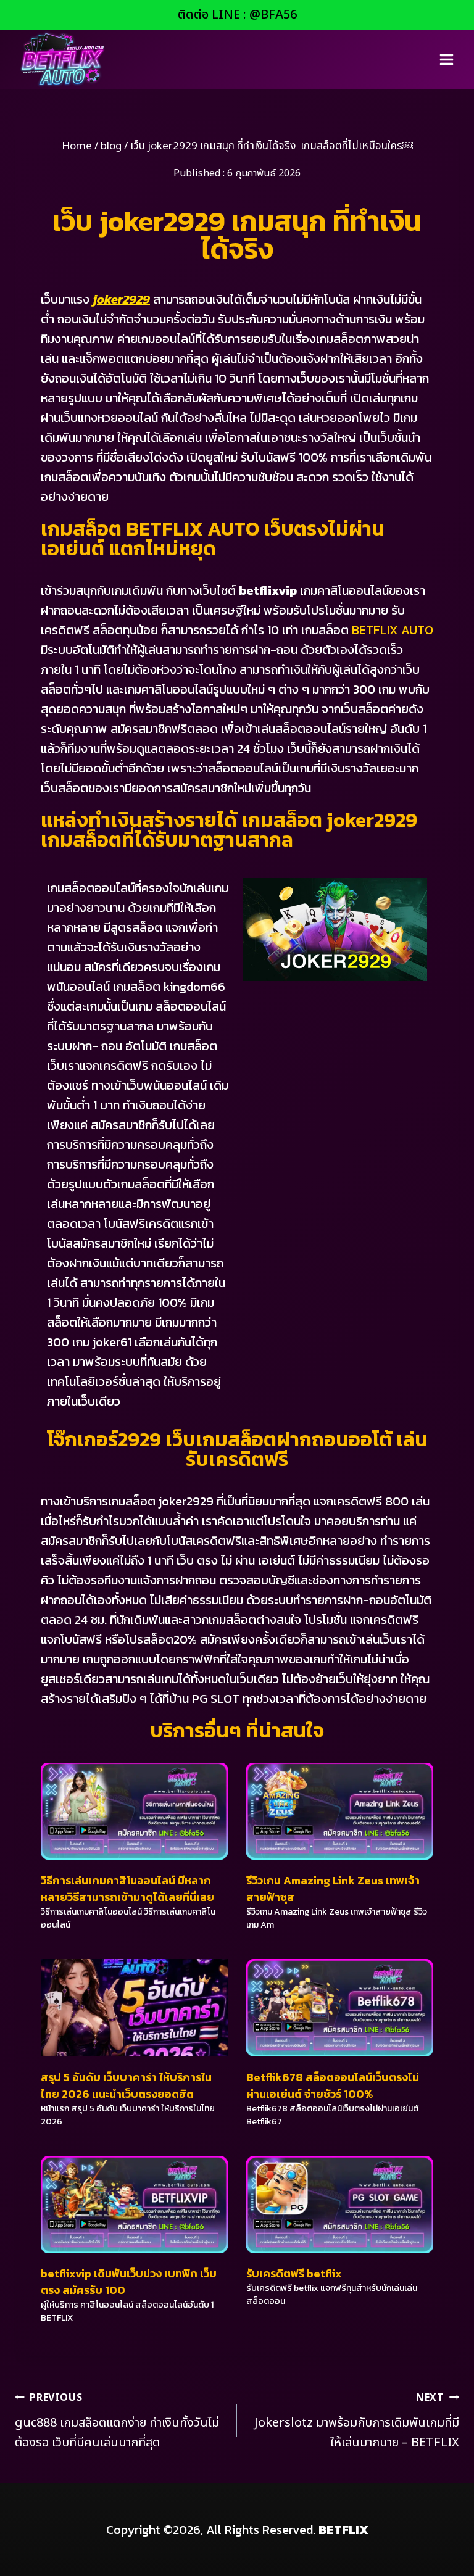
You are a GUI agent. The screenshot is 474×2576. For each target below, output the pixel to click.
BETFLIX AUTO (393, 630)
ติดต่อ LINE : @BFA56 (237, 15)
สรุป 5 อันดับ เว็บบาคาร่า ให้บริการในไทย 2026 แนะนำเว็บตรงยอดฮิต (126, 2085)
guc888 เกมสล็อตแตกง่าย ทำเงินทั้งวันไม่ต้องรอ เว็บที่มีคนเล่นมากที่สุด (117, 2421)
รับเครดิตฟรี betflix (294, 2273)
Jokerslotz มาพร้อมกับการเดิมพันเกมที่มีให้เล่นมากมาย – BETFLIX (357, 2421)
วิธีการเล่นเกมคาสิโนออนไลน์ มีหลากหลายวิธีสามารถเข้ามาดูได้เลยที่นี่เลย (127, 1889)
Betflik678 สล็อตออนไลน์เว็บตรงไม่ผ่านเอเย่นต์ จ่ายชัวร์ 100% (333, 2085)
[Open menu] (446, 59)
